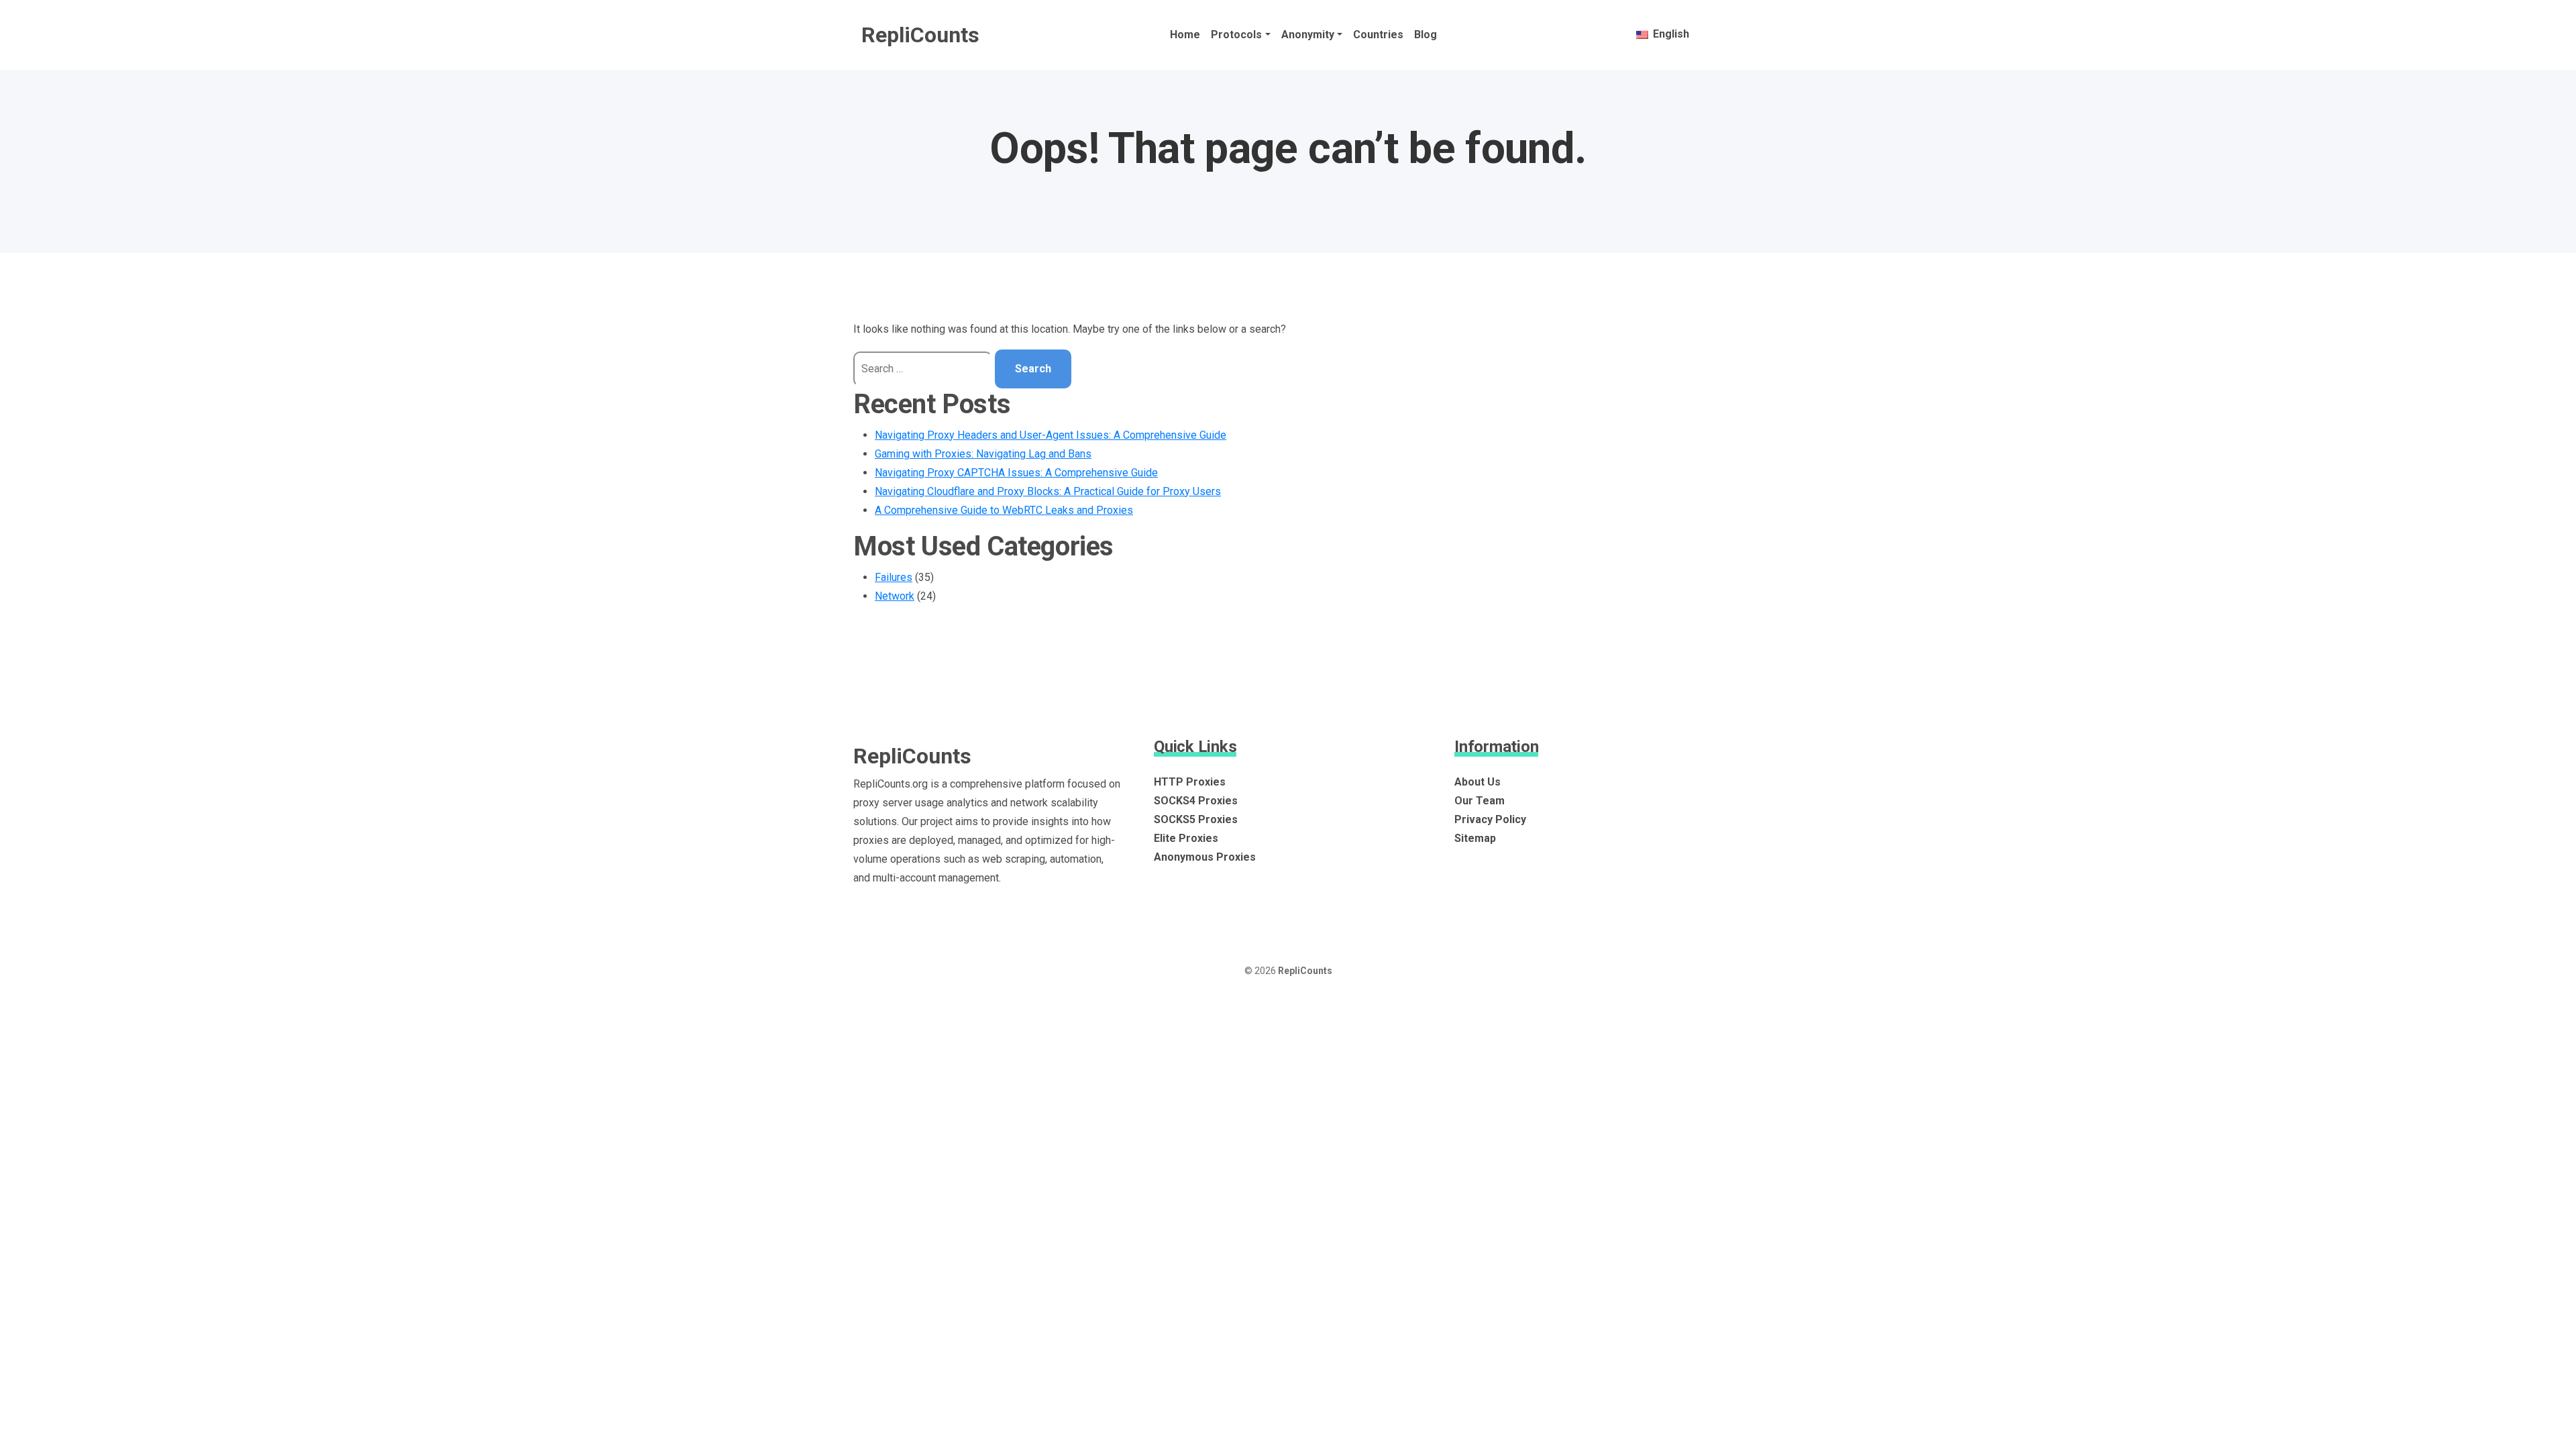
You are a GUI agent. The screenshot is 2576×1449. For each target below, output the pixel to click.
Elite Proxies (1186, 838)
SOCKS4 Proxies (1196, 801)
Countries (1378, 35)
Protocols (1236, 35)
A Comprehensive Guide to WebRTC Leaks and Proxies (1004, 510)
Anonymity (1308, 35)
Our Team (1480, 801)
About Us (1478, 782)
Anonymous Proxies (1205, 857)
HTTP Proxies (1190, 782)
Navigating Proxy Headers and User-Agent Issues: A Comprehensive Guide (1051, 435)
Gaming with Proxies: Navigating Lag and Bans (983, 454)
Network (895, 596)
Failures (894, 577)
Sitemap (1475, 838)
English (1670, 34)
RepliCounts (920, 35)
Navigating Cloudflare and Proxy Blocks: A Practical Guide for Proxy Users (1048, 491)
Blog (1426, 35)
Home (1185, 35)
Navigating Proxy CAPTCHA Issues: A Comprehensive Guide (1016, 473)
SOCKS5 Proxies (1196, 819)
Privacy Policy (1490, 819)
